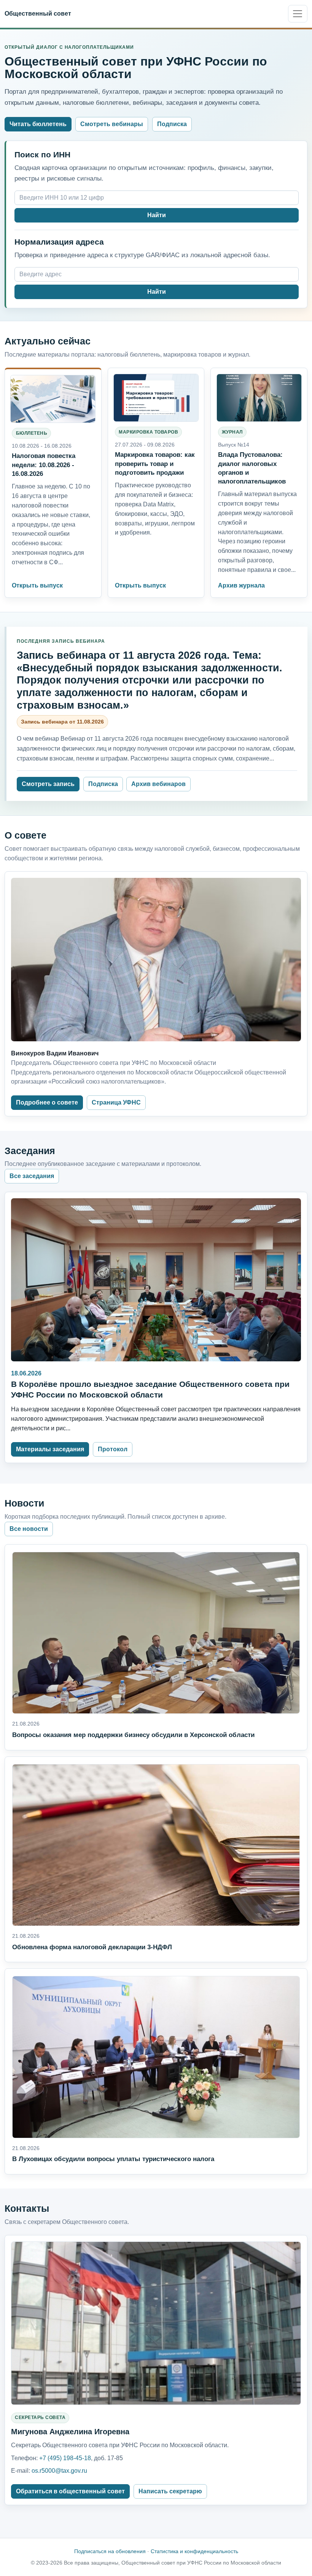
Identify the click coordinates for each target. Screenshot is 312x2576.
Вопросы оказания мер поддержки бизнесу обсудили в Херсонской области (133, 1735)
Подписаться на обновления (110, 2551)
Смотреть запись (48, 784)
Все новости (29, 1529)
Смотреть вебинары (112, 124)
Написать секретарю (170, 2491)
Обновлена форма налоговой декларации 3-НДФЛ (92, 1947)
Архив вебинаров (158, 784)
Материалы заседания (50, 1449)
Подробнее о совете (47, 1102)
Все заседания (32, 1176)
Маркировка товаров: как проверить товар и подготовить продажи (155, 463)
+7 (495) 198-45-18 (65, 2458)
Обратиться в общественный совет (70, 2491)
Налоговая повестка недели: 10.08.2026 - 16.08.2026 (44, 464)
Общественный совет (38, 13)
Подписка (172, 124)
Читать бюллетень (38, 124)
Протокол (113, 1449)
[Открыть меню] (298, 14)
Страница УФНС (116, 1102)
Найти (157, 215)
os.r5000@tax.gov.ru (59, 2471)
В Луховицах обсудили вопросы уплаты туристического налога (113, 2159)
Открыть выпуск (37, 585)
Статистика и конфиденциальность (194, 2551)
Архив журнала (241, 585)
